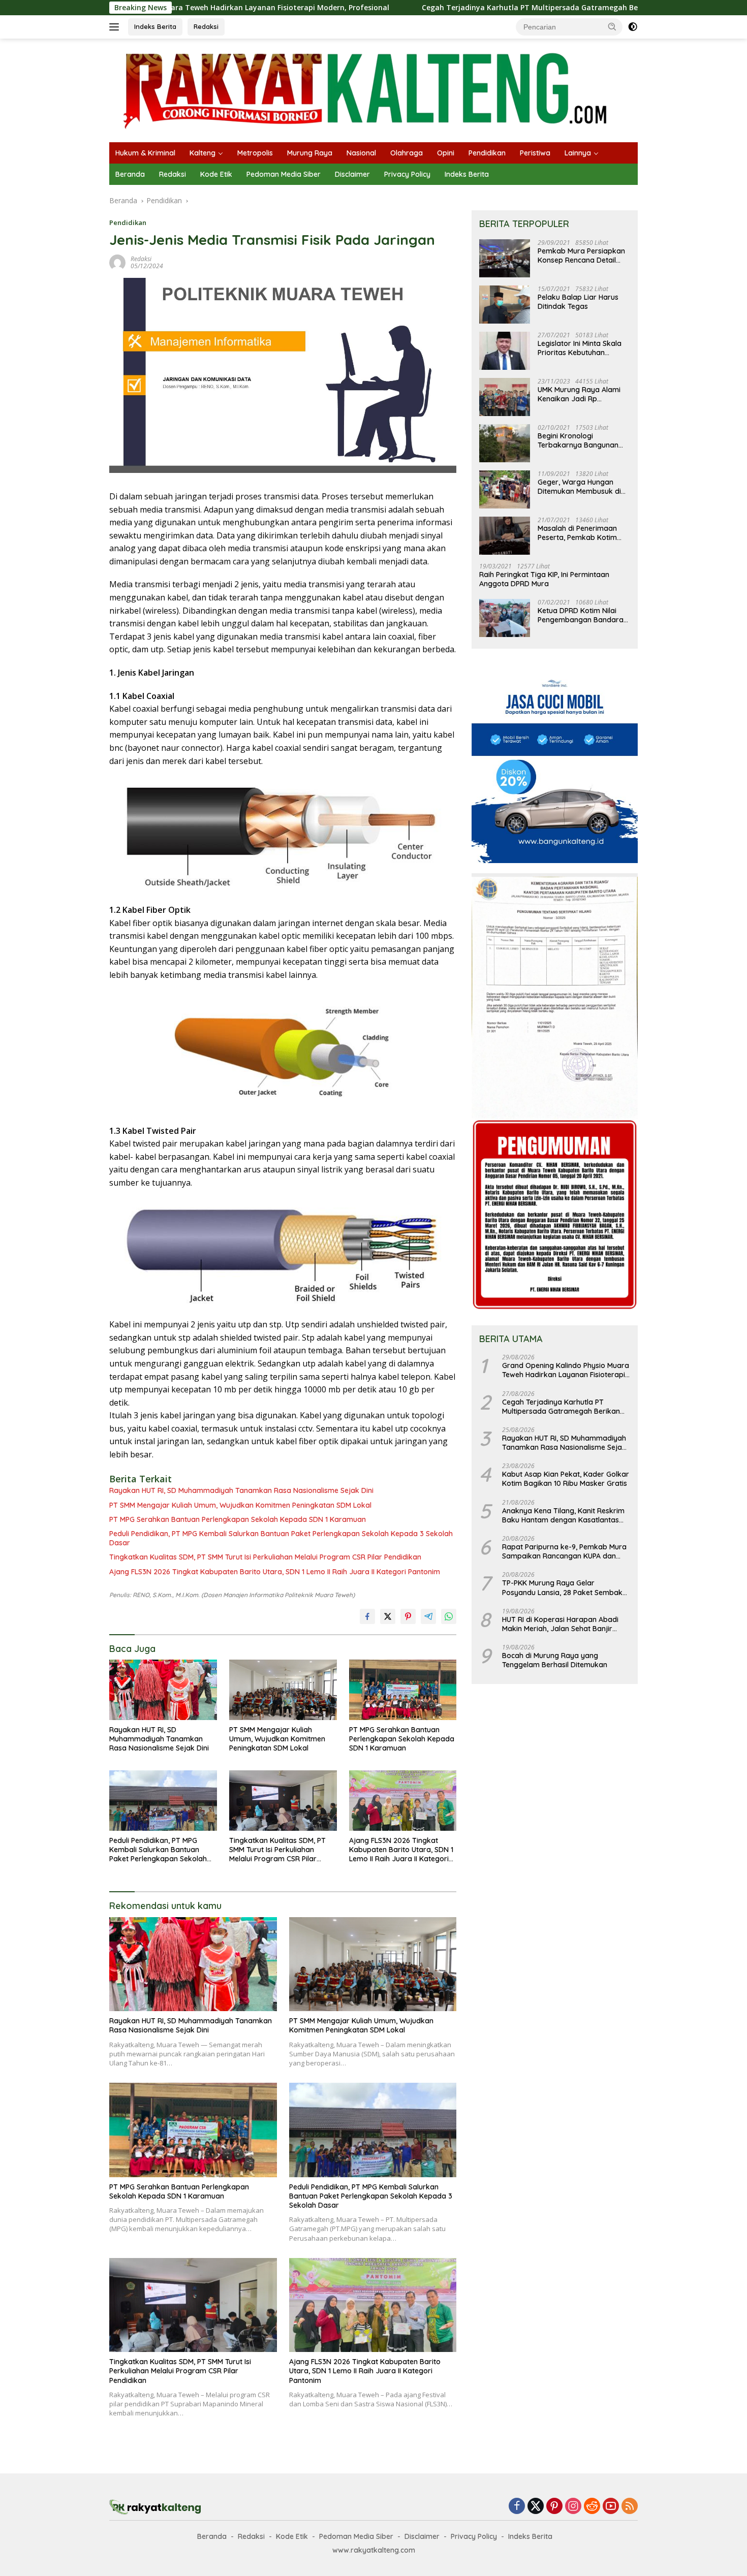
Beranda (130, 174)
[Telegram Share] (428, 1616)
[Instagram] (573, 2507)
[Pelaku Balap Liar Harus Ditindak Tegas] (505, 305)
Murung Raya (310, 153)
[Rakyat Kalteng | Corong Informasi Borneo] (366, 90)
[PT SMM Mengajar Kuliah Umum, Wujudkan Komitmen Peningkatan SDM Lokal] (283, 1690)
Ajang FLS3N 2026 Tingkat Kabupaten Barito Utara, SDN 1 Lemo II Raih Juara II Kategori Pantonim (275, 1572)
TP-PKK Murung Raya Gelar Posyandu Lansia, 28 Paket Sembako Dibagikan (565, 1587)
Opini (446, 153)
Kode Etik (216, 174)
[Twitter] (536, 2507)
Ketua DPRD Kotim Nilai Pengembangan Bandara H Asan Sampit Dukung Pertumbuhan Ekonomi (581, 615)
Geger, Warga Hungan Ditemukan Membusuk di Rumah (579, 487)
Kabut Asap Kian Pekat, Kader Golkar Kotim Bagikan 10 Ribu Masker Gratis (566, 1479)
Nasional (361, 153)
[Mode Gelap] (633, 27)
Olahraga (407, 153)
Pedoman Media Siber (284, 174)
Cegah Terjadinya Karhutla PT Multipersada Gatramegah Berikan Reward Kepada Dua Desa (472, 8)
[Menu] (116, 27)
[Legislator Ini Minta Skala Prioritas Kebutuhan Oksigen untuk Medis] (505, 351)
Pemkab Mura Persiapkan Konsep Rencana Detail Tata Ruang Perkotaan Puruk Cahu (581, 256)
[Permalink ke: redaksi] (117, 261)
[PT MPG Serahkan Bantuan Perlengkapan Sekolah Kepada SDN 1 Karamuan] (403, 1690)
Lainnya (578, 153)
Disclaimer (352, 174)
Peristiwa (535, 153)
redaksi (141, 259)
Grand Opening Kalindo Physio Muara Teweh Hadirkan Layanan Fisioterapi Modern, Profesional (566, 1370)
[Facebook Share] (367, 1616)
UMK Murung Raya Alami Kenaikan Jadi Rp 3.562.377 (579, 394)
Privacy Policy (407, 174)
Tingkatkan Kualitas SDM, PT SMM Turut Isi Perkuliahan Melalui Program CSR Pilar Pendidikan (265, 1557)
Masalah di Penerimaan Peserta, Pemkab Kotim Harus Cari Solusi (577, 533)
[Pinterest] (554, 2507)
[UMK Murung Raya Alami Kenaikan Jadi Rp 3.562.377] (505, 397)
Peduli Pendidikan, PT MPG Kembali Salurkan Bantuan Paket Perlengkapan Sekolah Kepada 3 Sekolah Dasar (281, 1538)
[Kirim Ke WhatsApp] (449, 1616)
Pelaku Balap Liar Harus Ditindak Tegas (578, 302)
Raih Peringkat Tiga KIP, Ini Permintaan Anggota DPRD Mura (544, 579)
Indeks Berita (155, 26)
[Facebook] (517, 2507)
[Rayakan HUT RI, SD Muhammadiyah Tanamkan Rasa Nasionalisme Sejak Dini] (163, 1690)
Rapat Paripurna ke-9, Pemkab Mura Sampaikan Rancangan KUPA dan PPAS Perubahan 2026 (564, 1551)
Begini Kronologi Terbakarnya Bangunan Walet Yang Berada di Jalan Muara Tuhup (578, 440)
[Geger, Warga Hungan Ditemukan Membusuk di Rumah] (505, 489)
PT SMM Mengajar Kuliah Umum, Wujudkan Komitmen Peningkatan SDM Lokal (240, 1505)
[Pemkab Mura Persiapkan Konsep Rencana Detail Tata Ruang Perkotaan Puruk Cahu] (505, 258)
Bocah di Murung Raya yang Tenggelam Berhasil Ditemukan (555, 1660)
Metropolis (255, 153)
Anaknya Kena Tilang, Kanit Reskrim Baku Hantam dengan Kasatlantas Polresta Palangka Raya (563, 1515)
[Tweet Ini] (388, 1616)
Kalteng (203, 153)
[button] (612, 26)
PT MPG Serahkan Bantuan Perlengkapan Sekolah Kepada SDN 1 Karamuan (238, 1519)
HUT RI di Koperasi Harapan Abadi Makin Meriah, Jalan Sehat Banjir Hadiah (560, 1624)
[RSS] (630, 2507)
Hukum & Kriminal (145, 153)
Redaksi (206, 26)
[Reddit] (592, 2507)
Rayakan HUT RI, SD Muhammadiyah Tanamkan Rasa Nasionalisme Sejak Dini (241, 1490)
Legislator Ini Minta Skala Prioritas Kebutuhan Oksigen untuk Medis (580, 348)
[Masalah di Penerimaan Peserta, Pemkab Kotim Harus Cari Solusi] (505, 536)
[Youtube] (611, 2507)
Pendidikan (487, 153)
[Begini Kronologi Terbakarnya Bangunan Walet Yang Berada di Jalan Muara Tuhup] (505, 443)
